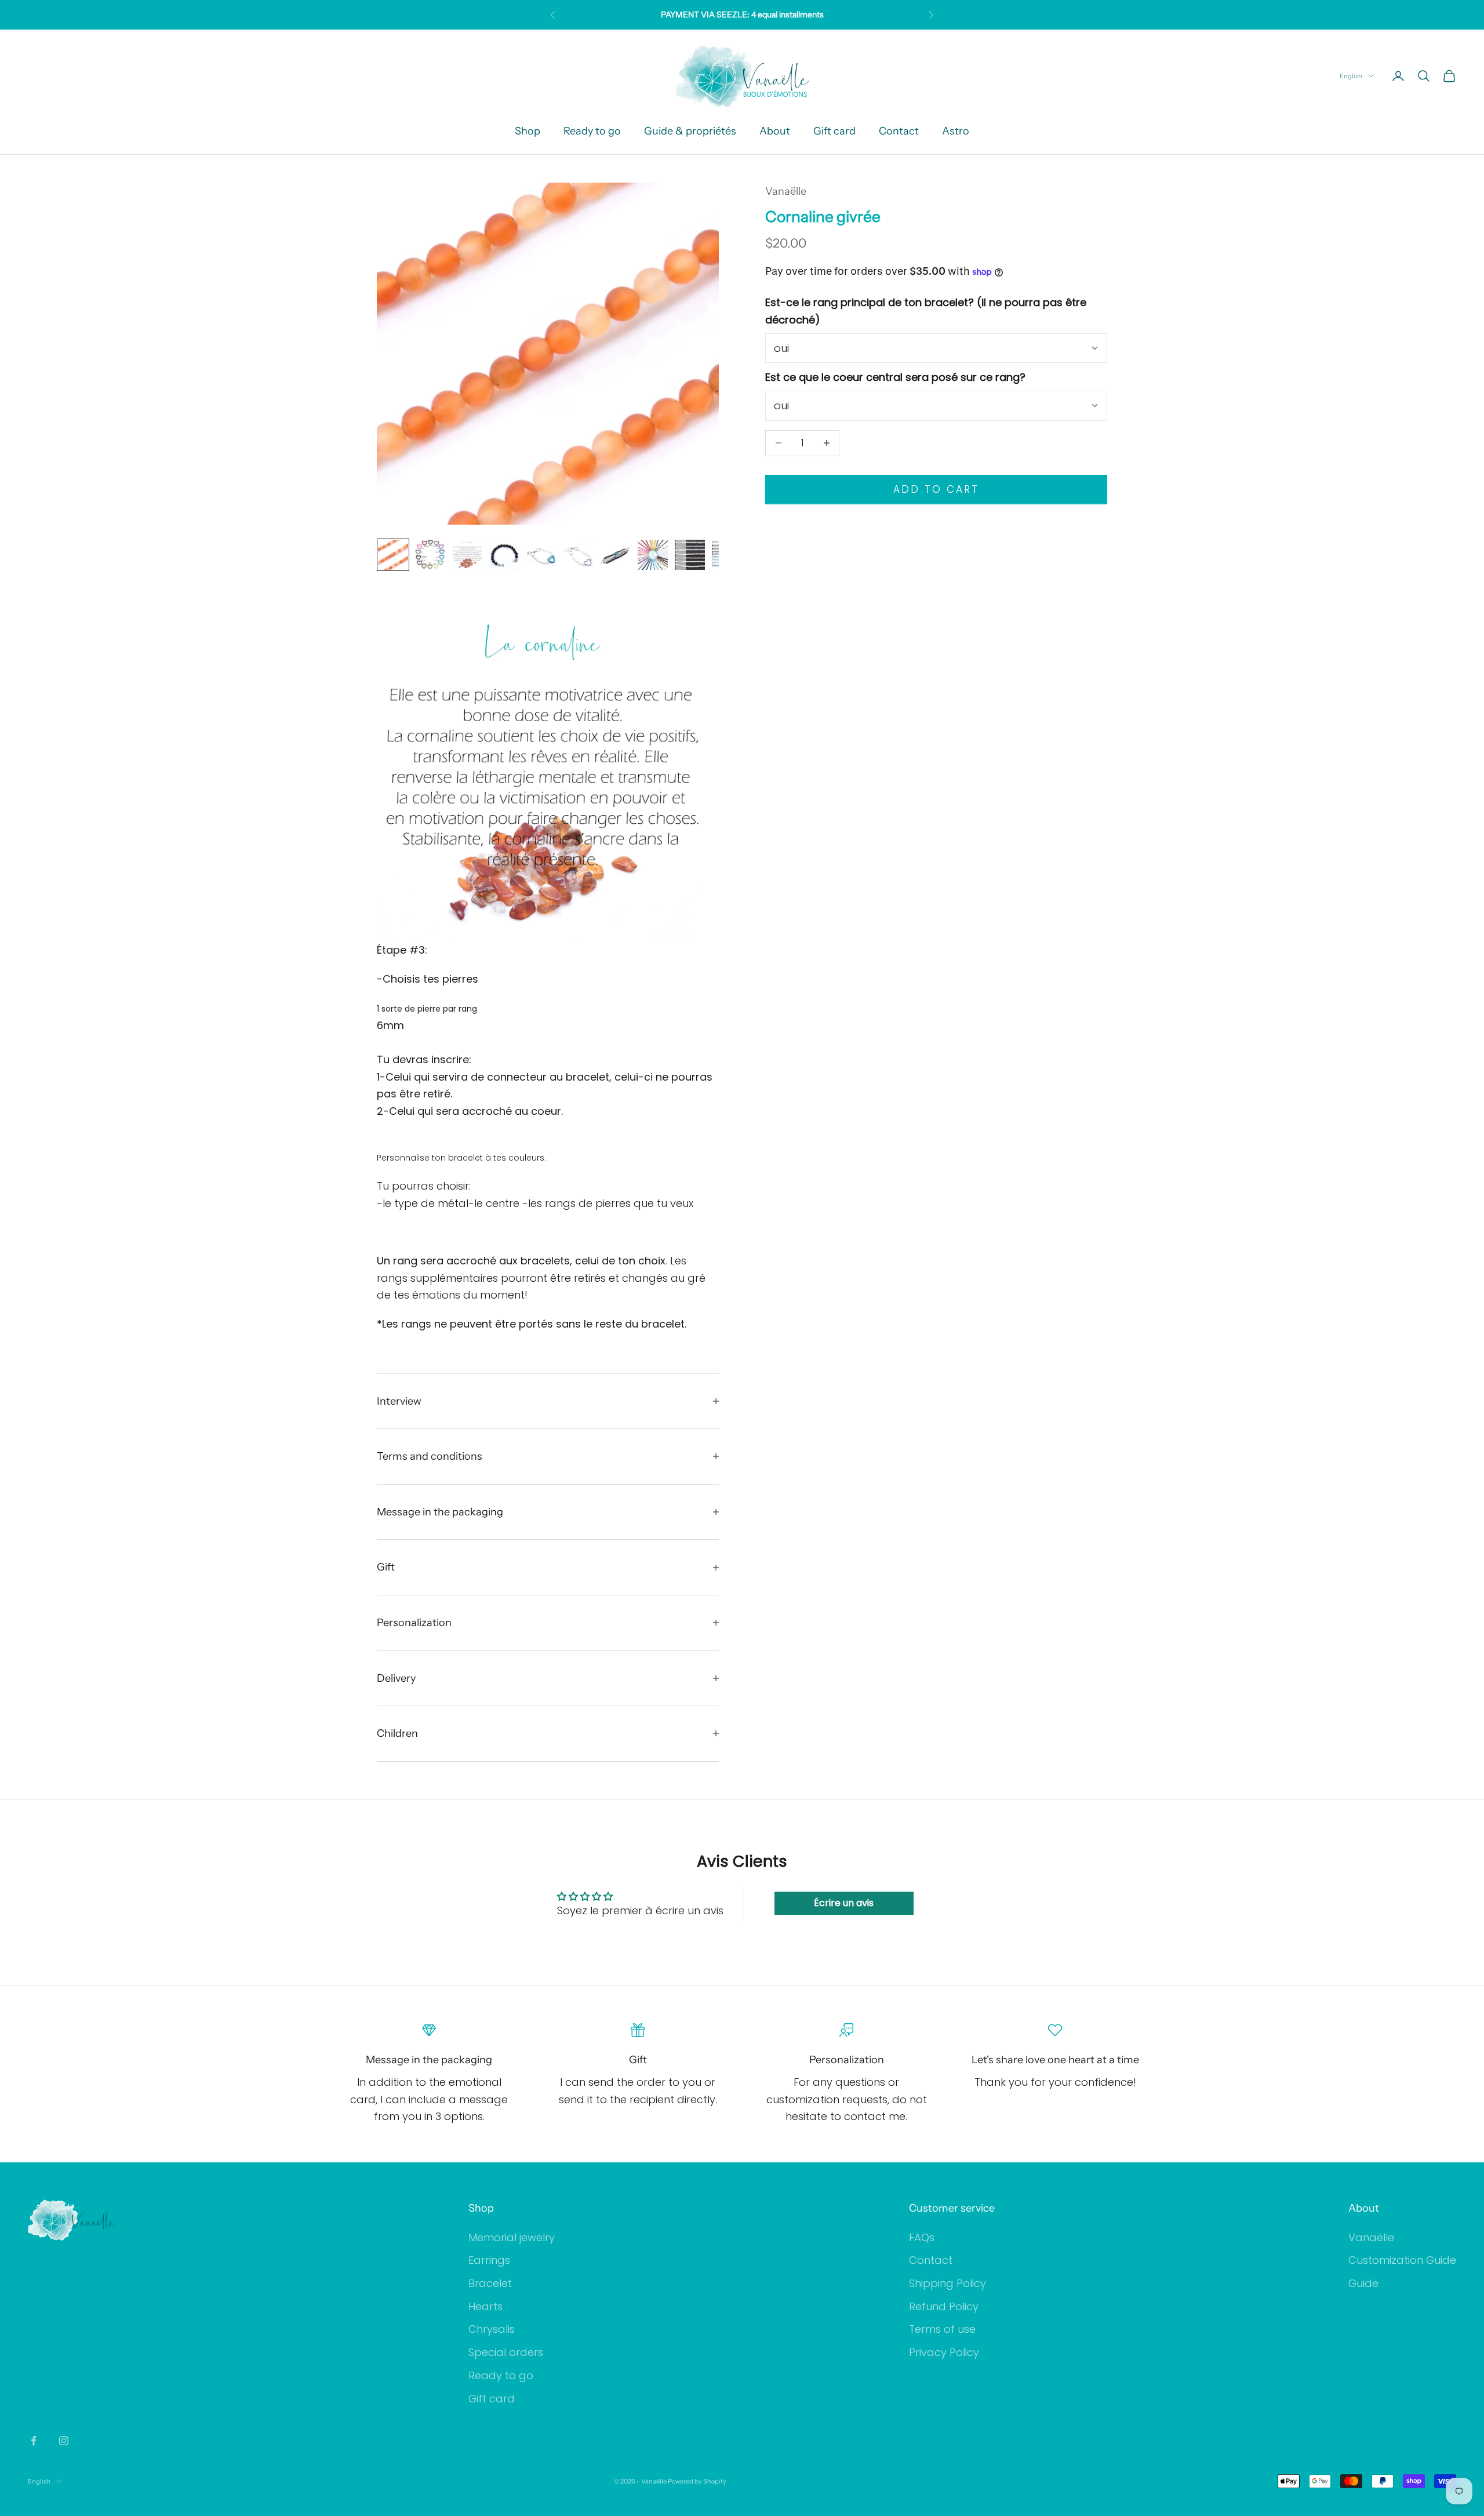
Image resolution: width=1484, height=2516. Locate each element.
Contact (899, 131)
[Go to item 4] (504, 555)
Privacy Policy (944, 2352)
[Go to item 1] (393, 555)
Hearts (485, 2306)
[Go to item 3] (467, 555)
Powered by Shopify (697, 2481)
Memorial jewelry (512, 2237)
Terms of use (942, 2329)
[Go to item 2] (430, 555)
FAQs (922, 2237)
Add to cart (936, 489)
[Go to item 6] (579, 555)
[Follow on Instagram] (64, 2441)
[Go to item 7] (616, 555)
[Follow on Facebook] (34, 2441)
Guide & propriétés (690, 131)
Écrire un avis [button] (844, 1903)
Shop (528, 131)
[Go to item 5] (541, 555)
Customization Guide (1402, 2260)
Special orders (506, 2352)
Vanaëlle (786, 191)
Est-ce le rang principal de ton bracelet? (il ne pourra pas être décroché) (926, 311)
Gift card (834, 131)
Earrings (489, 2260)
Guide (1363, 2283)
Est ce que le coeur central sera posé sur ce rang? (895, 377)
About (775, 131)
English (1351, 76)
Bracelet (490, 2283)
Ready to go (592, 131)
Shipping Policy (947, 2283)
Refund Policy (944, 2306)
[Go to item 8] (653, 555)
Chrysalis (492, 2329)
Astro (956, 131)
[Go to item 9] (690, 555)
